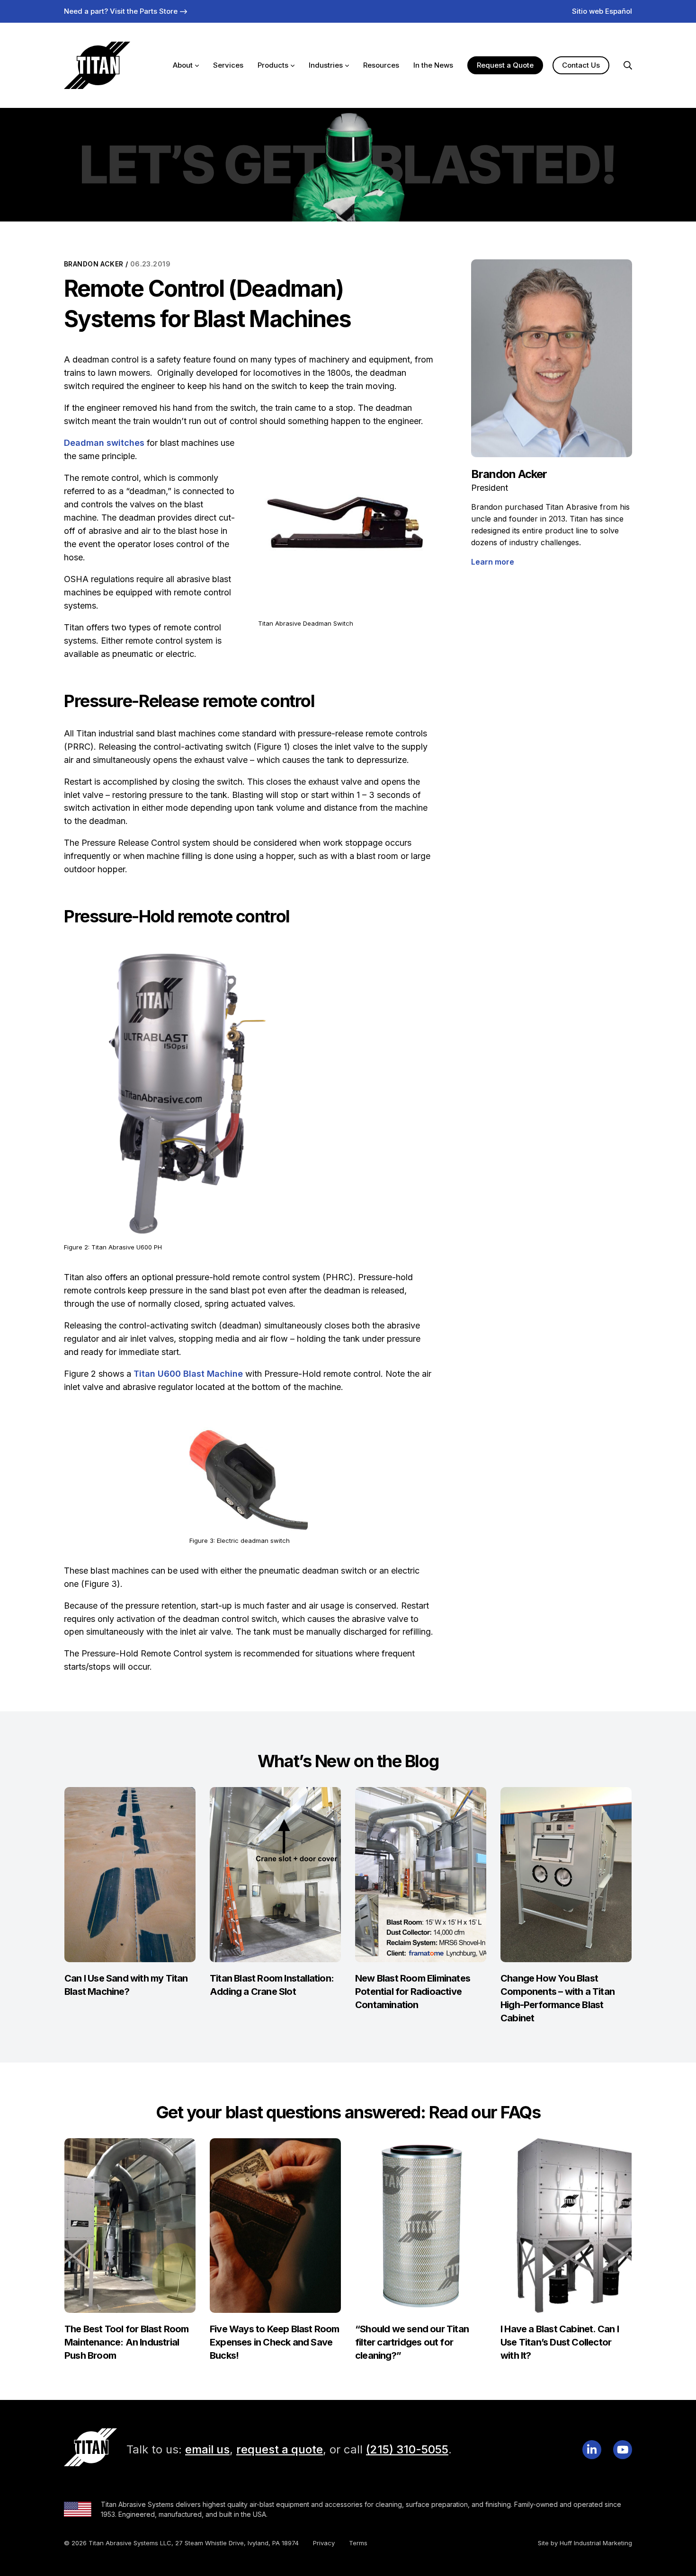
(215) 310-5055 (407, 2449)
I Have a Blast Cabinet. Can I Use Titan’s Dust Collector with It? (560, 2342)
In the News (433, 65)
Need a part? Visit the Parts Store (121, 11)
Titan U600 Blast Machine (188, 1374)
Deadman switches (104, 443)
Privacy (324, 2543)
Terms (358, 2543)
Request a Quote (505, 65)
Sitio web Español (602, 11)
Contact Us (581, 65)
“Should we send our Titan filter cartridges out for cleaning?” (412, 2342)
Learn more (493, 562)
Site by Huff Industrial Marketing (585, 2543)
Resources (381, 65)
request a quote (280, 2449)
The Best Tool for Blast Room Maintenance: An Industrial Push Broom (127, 2342)
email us (207, 2449)
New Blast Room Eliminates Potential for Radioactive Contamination (413, 1992)
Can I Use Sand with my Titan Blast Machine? (126, 1985)
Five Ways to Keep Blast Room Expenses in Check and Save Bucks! (275, 2342)
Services (228, 65)
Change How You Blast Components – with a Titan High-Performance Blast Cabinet (558, 1998)
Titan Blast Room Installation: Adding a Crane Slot (272, 1985)
